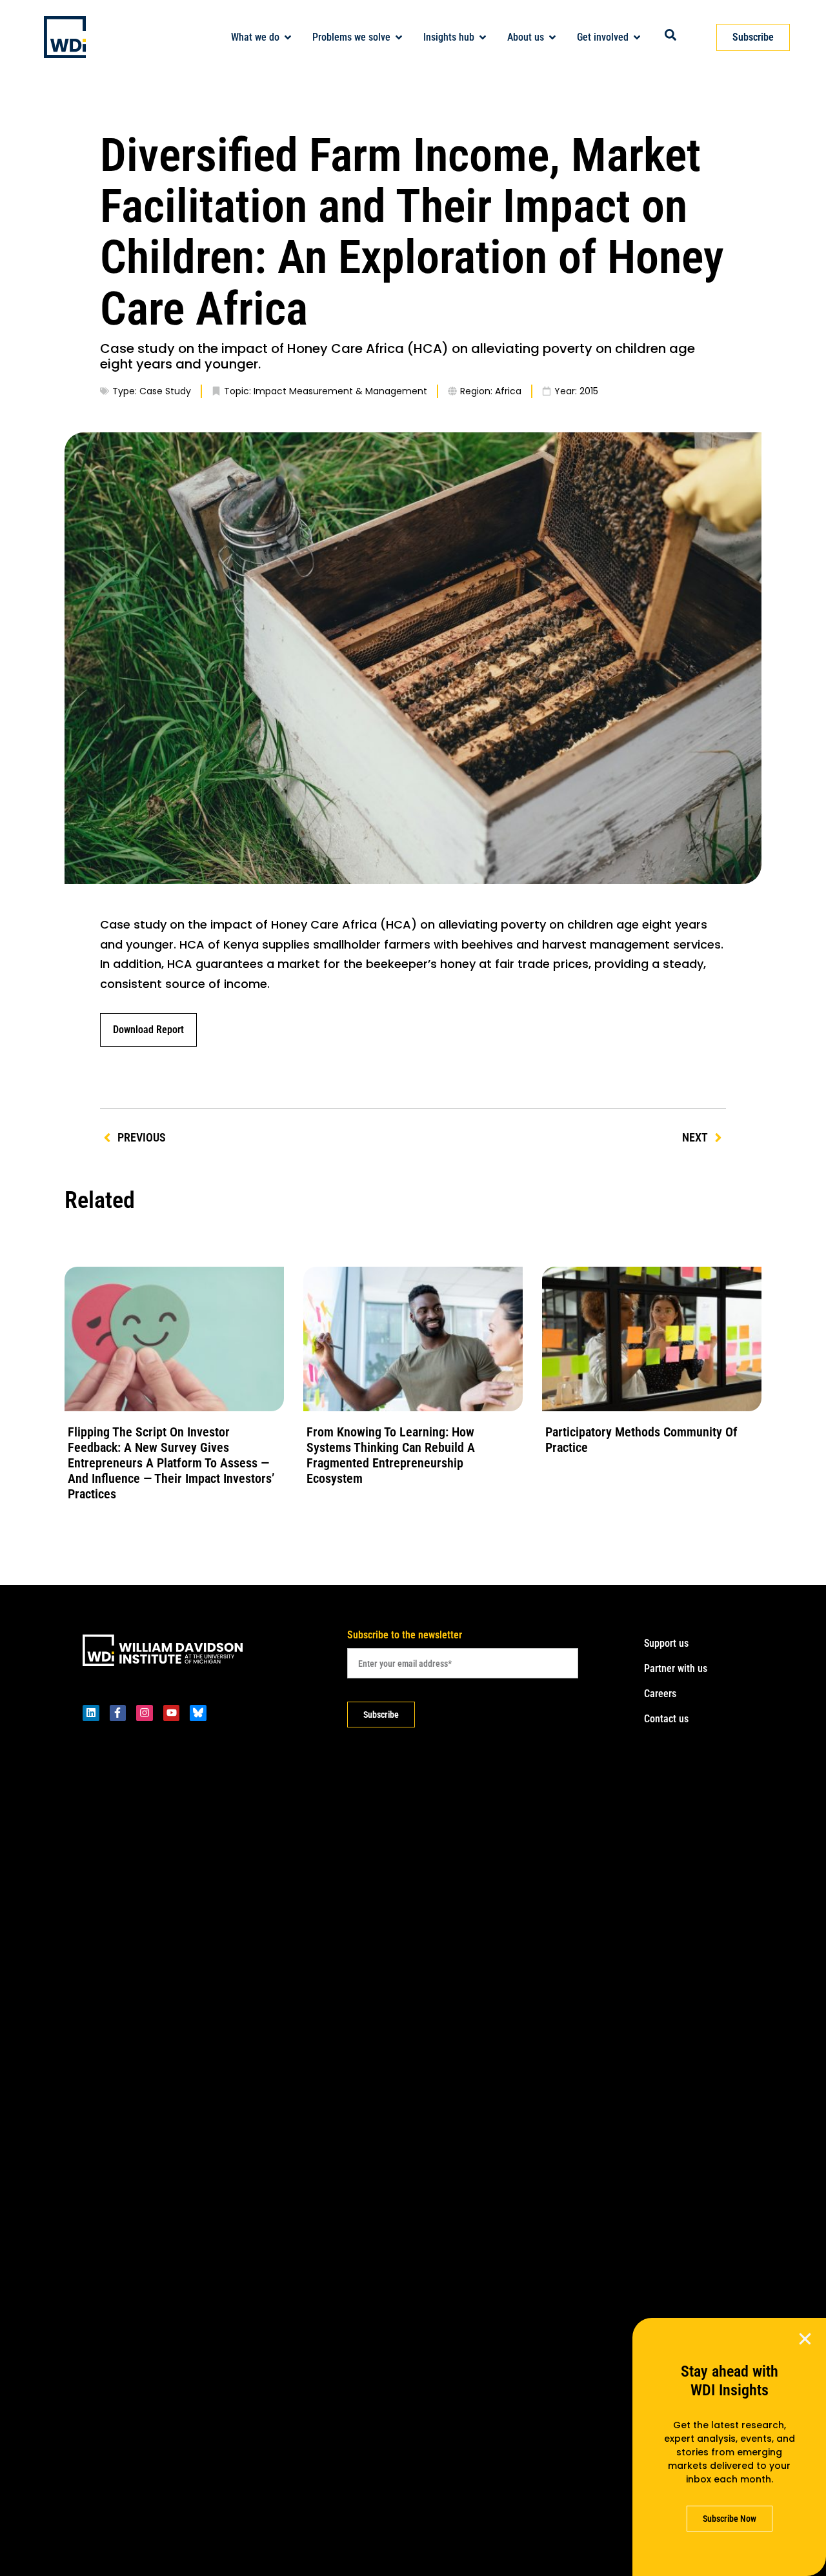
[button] (805, 2339)
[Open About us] (552, 37)
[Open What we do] (288, 37)
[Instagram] (145, 1713)
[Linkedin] (91, 1713)
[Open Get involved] (637, 37)
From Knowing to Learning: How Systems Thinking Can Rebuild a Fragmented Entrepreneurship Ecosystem (391, 1455)
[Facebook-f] (118, 1713)
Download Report (148, 1030)
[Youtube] (172, 1713)
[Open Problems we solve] (399, 37)
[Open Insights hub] (483, 37)
